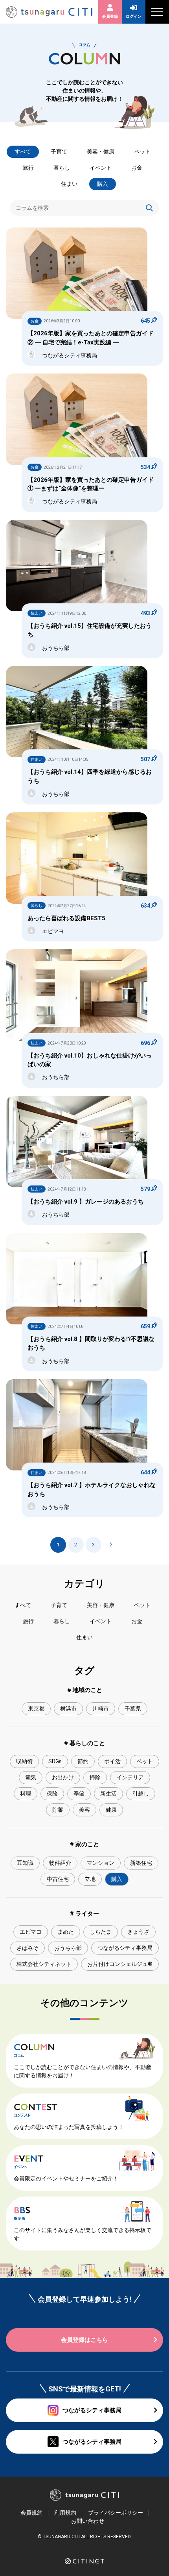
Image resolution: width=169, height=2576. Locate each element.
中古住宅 (58, 1879)
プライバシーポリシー (116, 2513)
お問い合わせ (88, 2521)
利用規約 (65, 2513)
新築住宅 (141, 1863)
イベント (101, 168)
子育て (59, 152)
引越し (141, 1794)
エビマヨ (31, 1932)
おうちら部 (68, 1948)
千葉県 (133, 1709)
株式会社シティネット (44, 1964)
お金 (137, 168)
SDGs (55, 1761)
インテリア (130, 1777)
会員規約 (31, 2513)
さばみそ (28, 1948)
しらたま (101, 1932)
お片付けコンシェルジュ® (120, 1964)
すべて (23, 152)
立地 (90, 1879)
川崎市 (101, 1709)
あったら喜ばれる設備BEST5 (66, 918)
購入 (103, 184)
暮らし (62, 168)
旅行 (28, 168)
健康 (111, 1810)
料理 (26, 1794)
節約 (83, 1761)
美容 (84, 1810)
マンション (101, 1863)
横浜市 (68, 1709)
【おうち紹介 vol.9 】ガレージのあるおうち (86, 1202)
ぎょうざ (138, 1932)
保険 (52, 1794)
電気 (31, 1777)
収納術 (24, 1761)
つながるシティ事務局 (125, 1948)
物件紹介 (60, 1863)
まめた (66, 1932)
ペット (142, 152)
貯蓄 (58, 1810)
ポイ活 (112, 1761)
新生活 (108, 1794)
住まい (69, 184)
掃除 (95, 1777)
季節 (79, 1794)
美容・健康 (101, 152)
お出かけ (63, 1777)
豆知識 (25, 1863)
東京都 (36, 1709)
